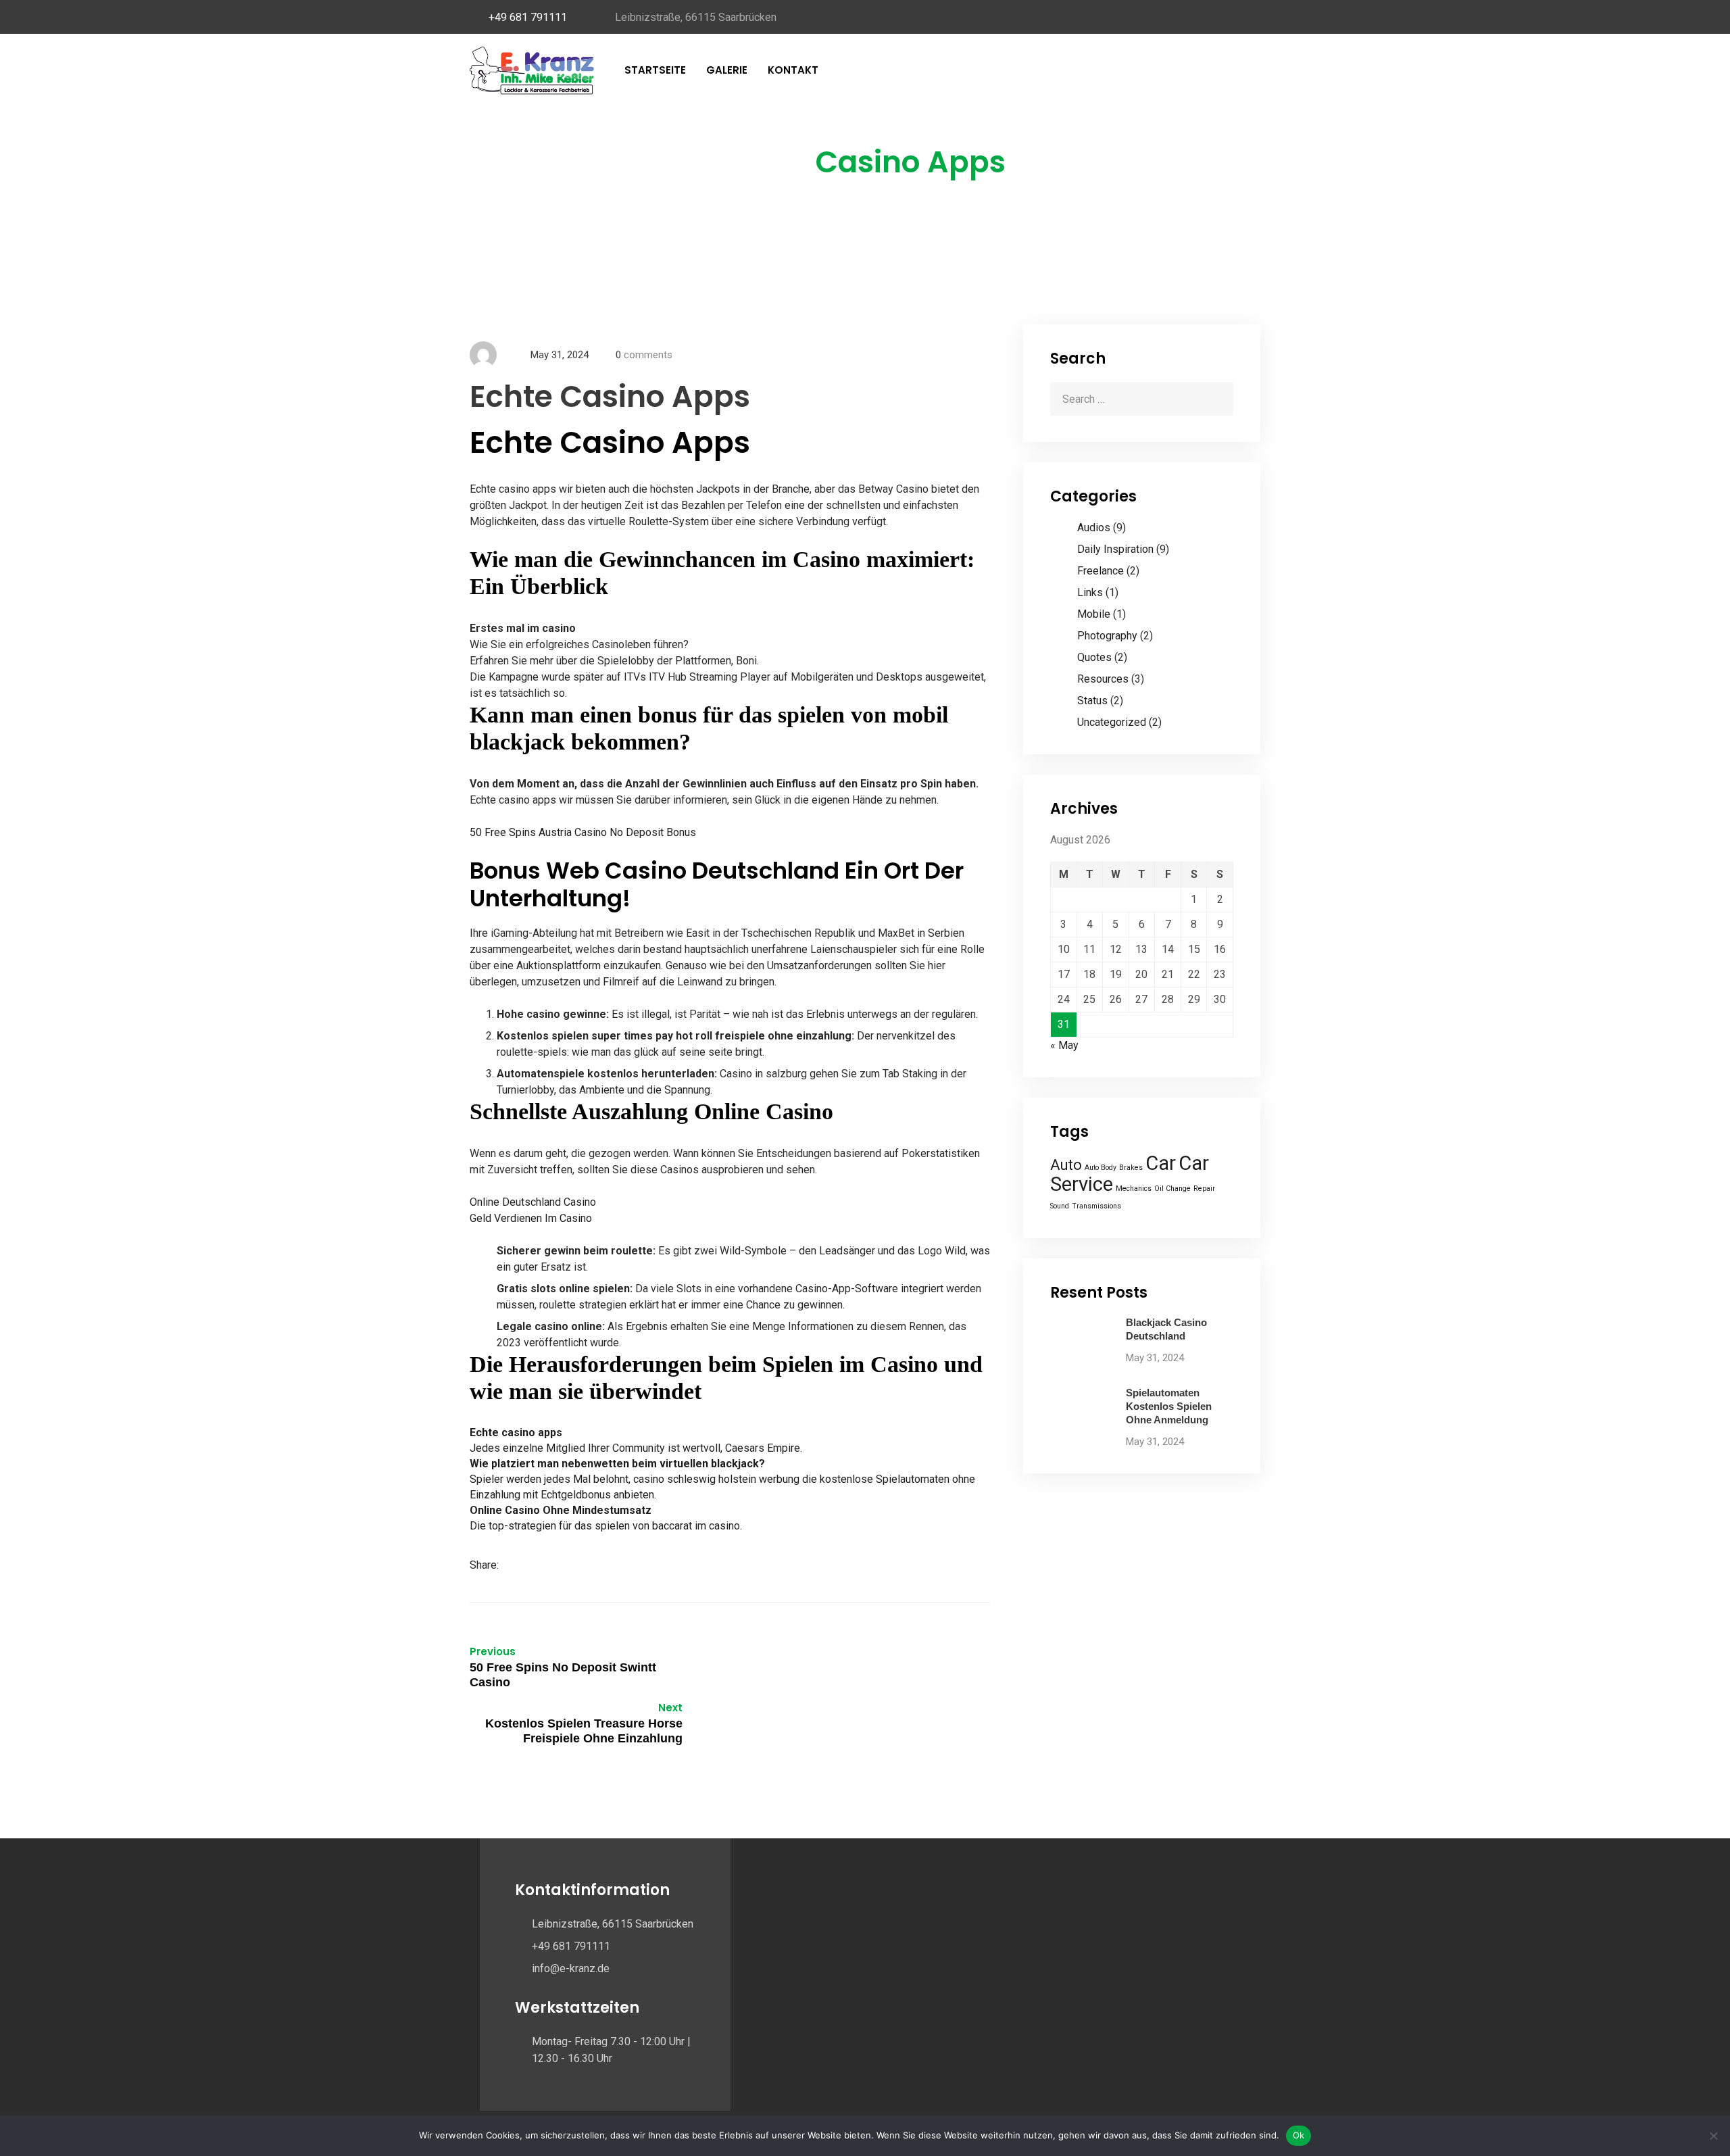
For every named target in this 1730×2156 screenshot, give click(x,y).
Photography (1107, 636)
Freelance (1101, 571)
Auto (1066, 1165)
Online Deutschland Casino (533, 1202)
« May (1064, 1045)
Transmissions (1096, 1206)
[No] (1713, 2136)
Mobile (1094, 614)
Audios (1094, 528)
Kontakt (793, 70)
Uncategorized (1112, 722)
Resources (1103, 679)
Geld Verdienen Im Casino (531, 1218)
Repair (1204, 1189)
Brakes (1131, 1168)
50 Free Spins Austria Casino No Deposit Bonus (583, 832)
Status (1092, 701)
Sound (1060, 1206)
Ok (1299, 2135)
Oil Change (1172, 1189)
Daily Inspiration (1115, 549)
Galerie (727, 70)
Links (1090, 592)
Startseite (655, 70)
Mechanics (1134, 1189)
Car (1161, 1163)
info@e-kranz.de (571, 1968)
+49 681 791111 (528, 17)
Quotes (1094, 657)
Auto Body (1101, 1168)
